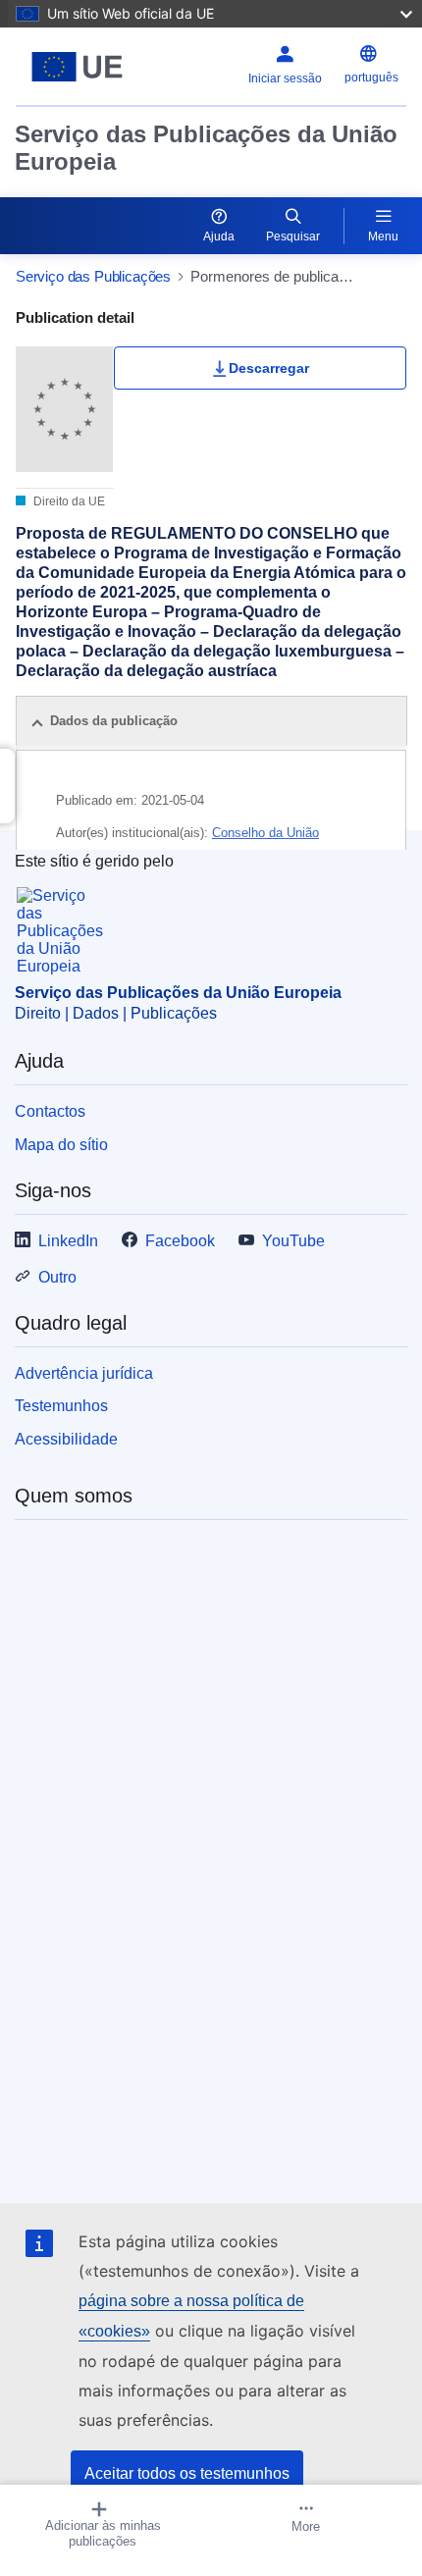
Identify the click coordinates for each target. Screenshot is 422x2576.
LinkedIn (68, 1241)
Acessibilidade (66, 1439)
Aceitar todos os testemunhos (187, 2473)
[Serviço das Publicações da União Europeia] (84, 67)
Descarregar (269, 368)
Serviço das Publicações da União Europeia (206, 148)
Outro (57, 1277)
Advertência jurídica (84, 1373)
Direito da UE (68, 501)
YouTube (293, 1241)
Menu (383, 237)
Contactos (50, 1111)
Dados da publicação (114, 721)
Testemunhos (61, 1406)
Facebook (180, 1241)
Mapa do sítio (61, 1145)
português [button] (371, 78)
